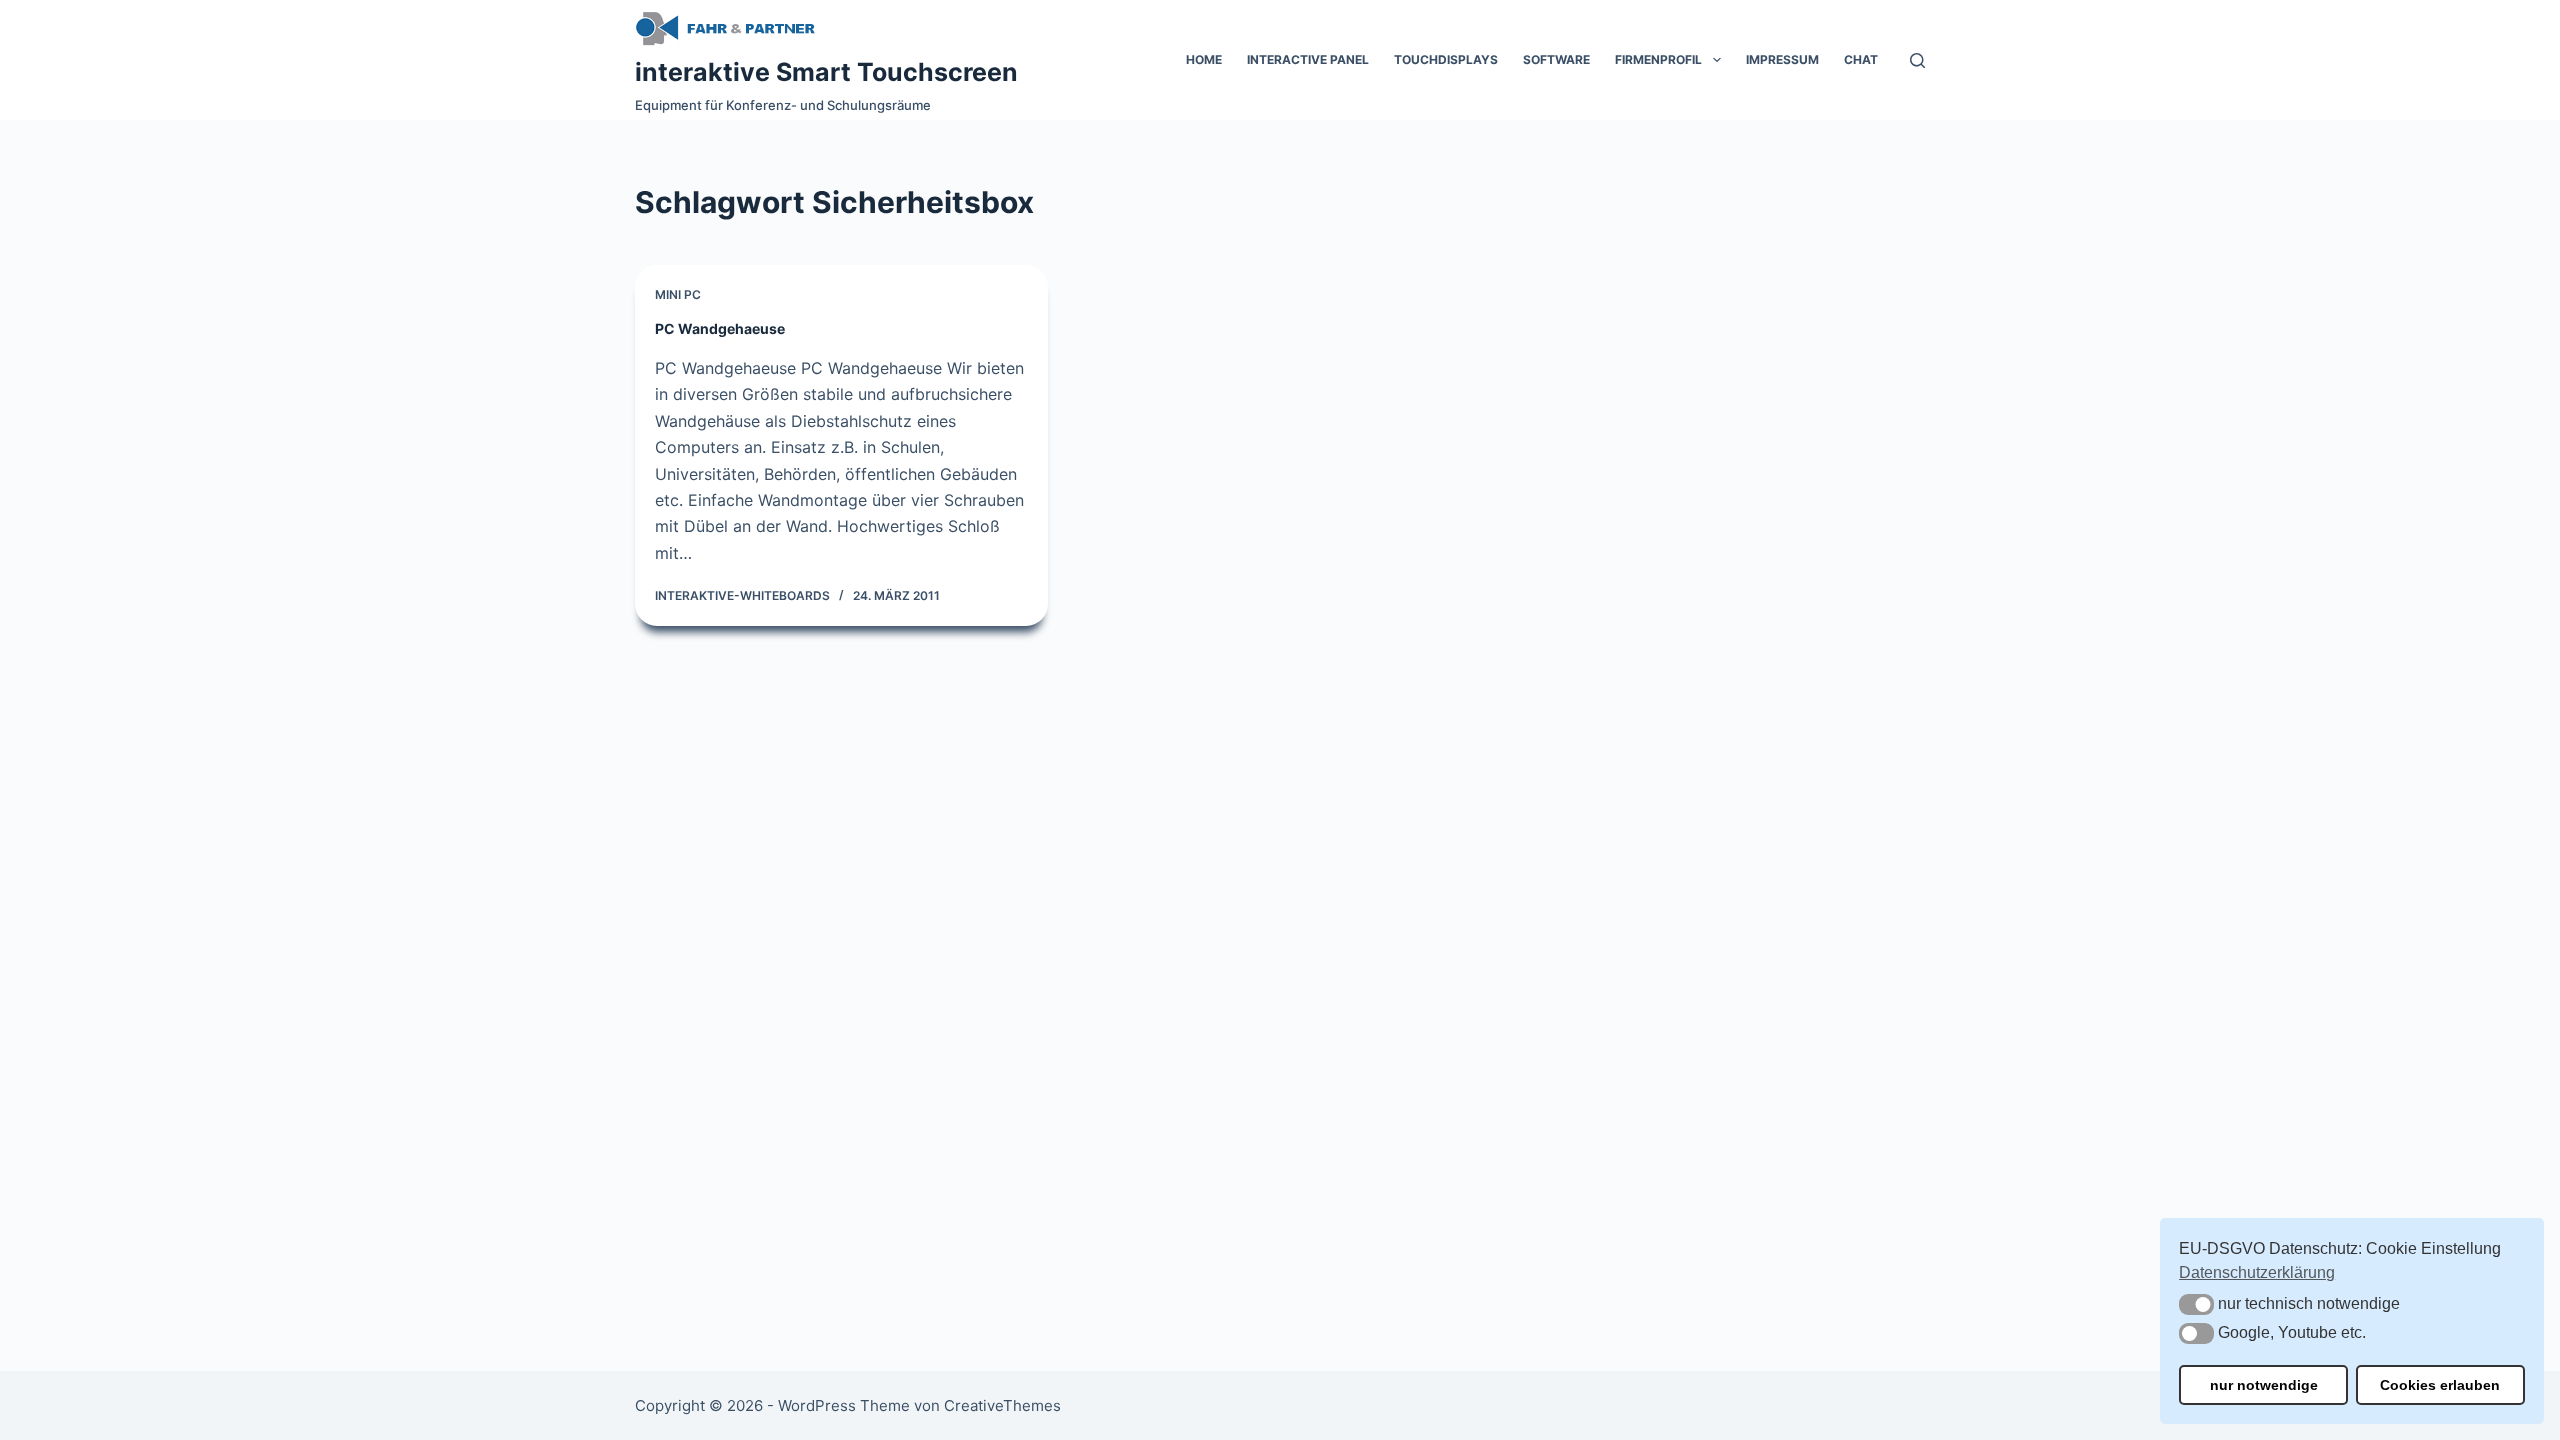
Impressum (1782, 59)
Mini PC (678, 294)
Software (1556, 59)
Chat (1861, 59)
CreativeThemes (1002, 1405)
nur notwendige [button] (2264, 1385)
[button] (2196, 1304)
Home (1204, 59)
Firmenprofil (1658, 59)
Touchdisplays (1446, 59)
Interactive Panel (1308, 59)
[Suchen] (1917, 60)
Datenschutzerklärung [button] (2257, 1272)
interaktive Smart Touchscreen (826, 72)
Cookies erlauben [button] (2440, 1385)
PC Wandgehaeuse (720, 328)
